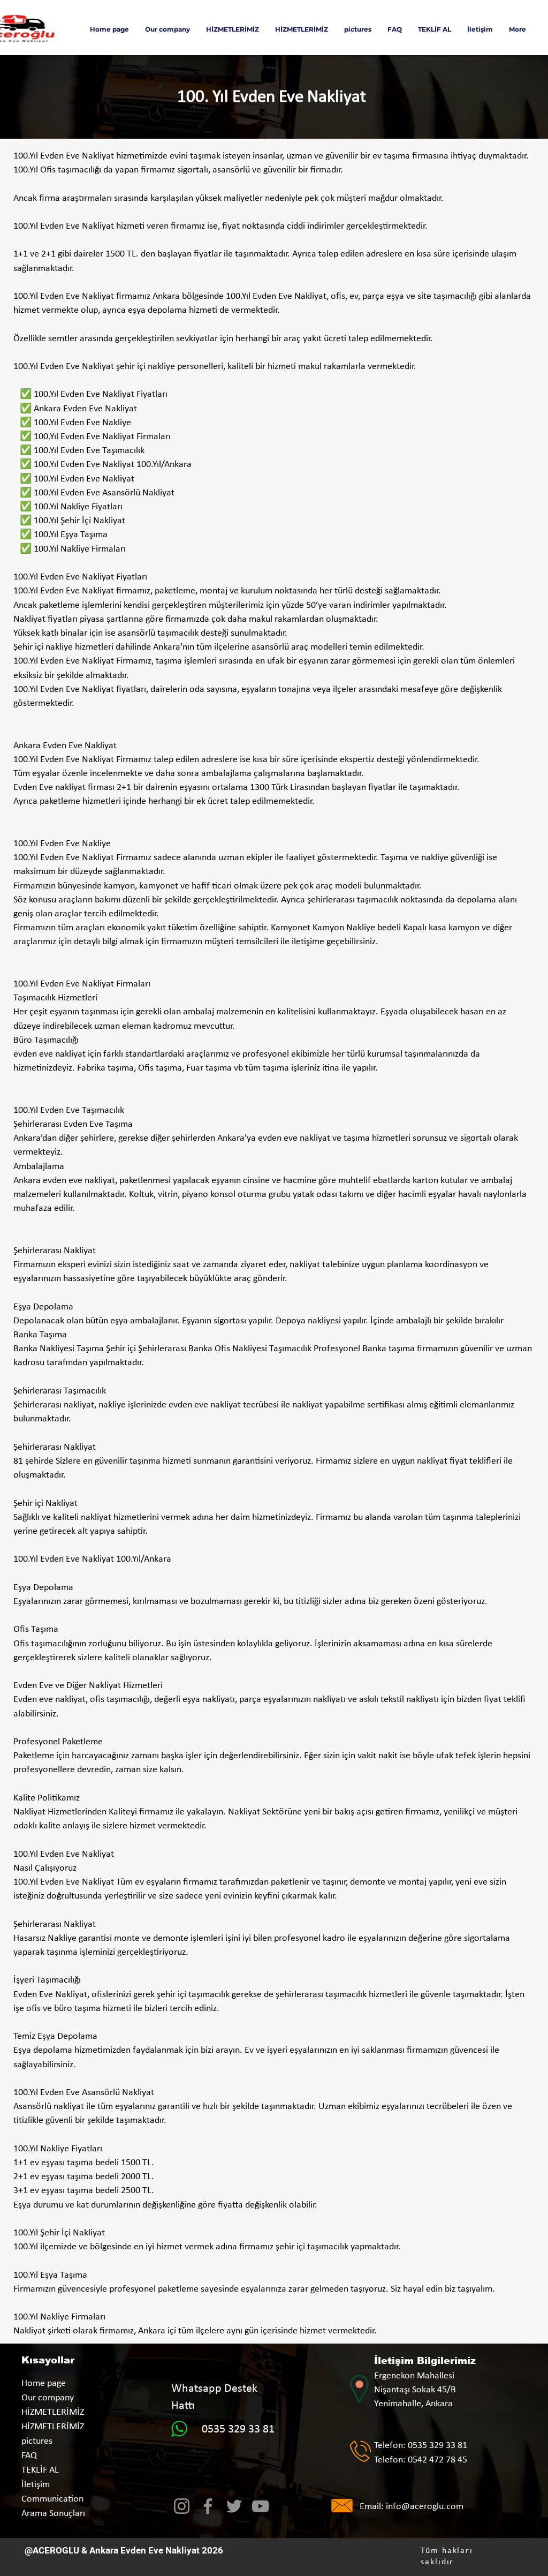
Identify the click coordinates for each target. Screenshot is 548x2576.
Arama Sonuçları (53, 2514)
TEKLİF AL (40, 2470)
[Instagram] (182, 2506)
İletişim (36, 2485)
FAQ (29, 2456)
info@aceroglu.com (425, 2507)
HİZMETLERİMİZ (53, 2412)
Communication (52, 2499)
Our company (48, 2398)
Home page (44, 2383)
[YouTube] (260, 2506)
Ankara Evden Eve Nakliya (143, 2550)
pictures (37, 2441)
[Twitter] (234, 2506)
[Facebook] (208, 2506)
